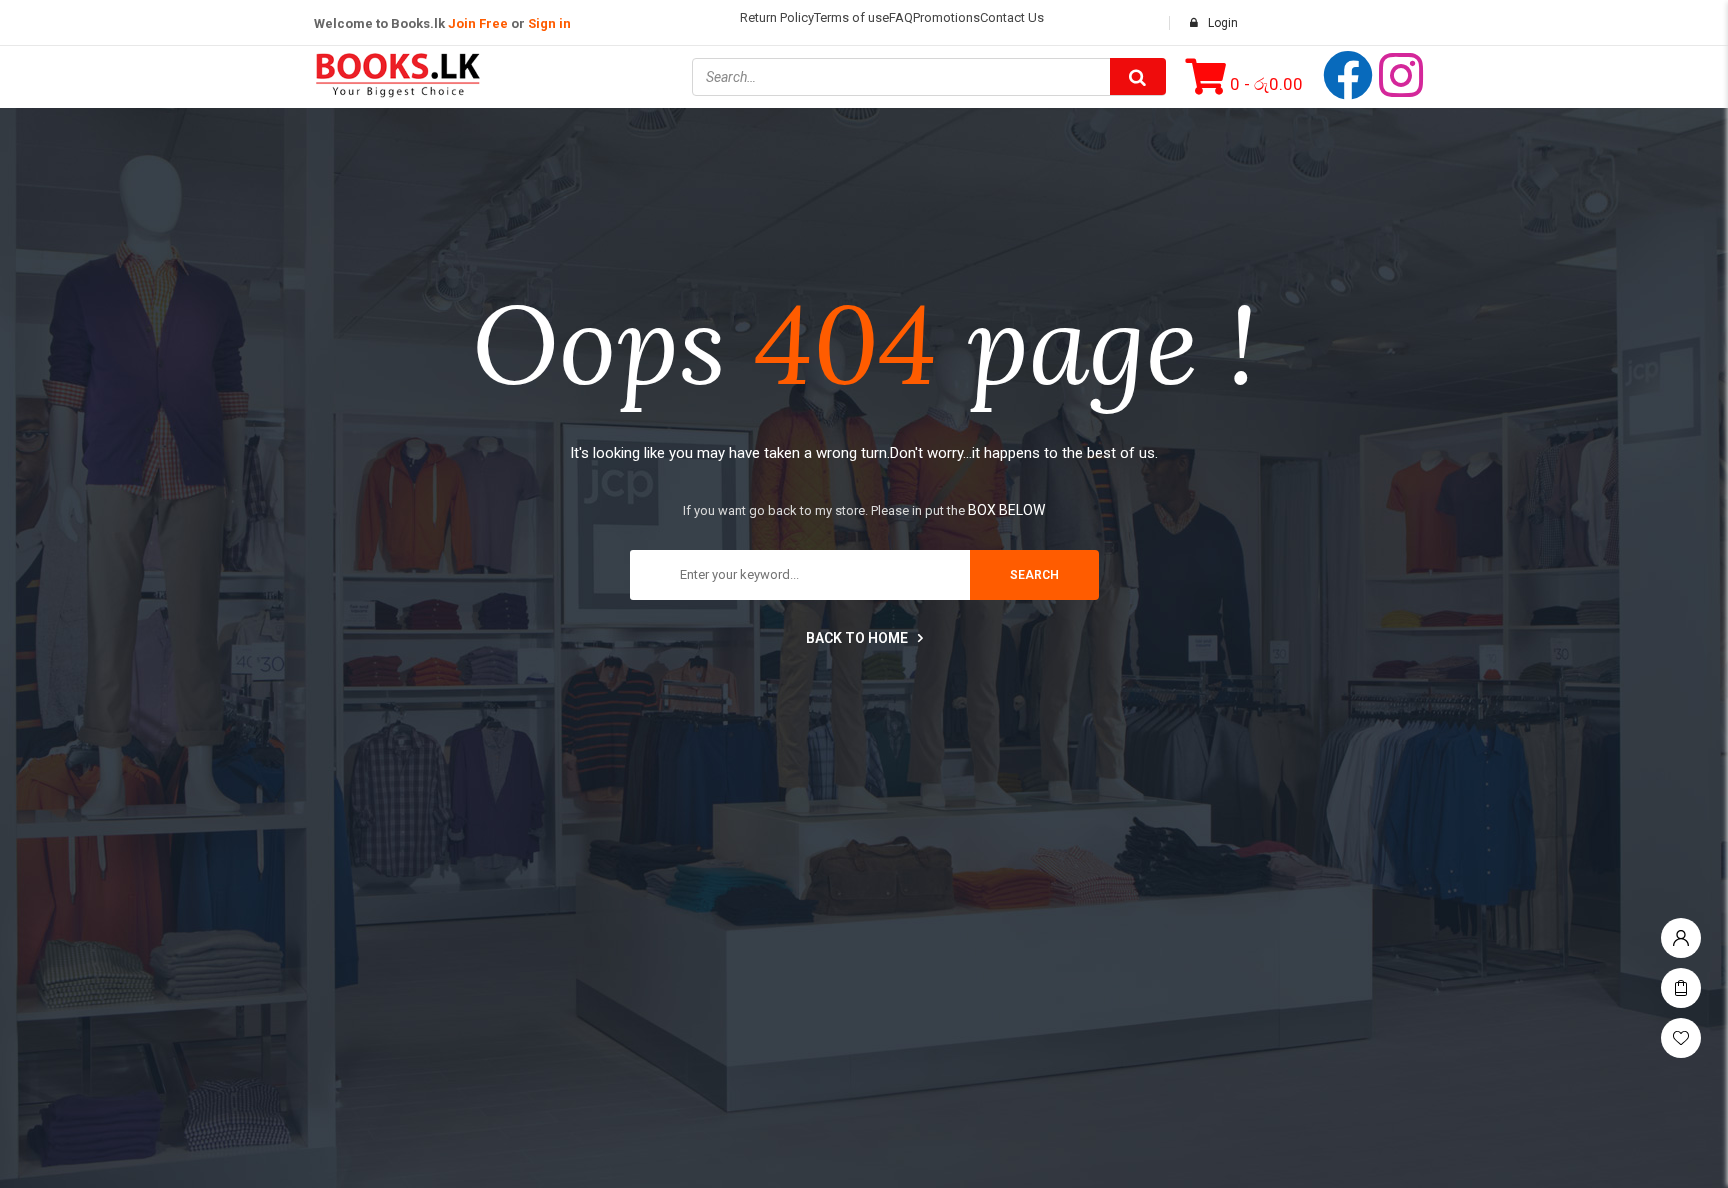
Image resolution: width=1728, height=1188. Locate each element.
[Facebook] (1348, 75)
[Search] (1138, 76)
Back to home (857, 638)
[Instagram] (1401, 75)
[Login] (1681, 933)
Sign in (549, 23)
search (1034, 575)
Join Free (478, 23)
